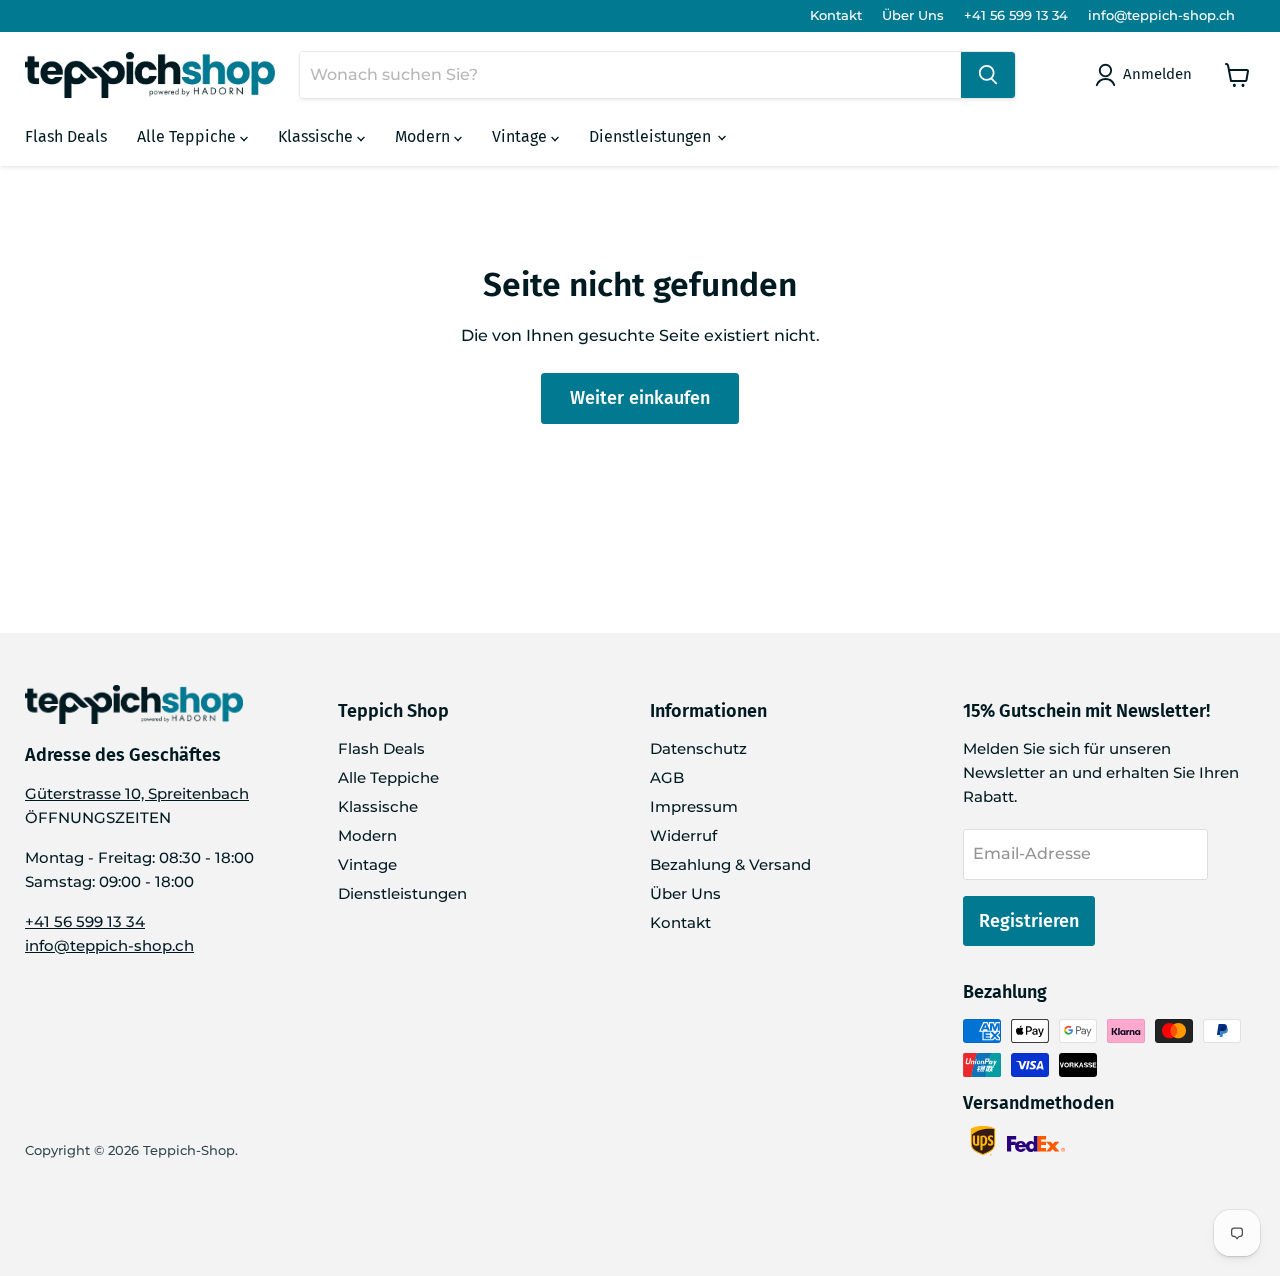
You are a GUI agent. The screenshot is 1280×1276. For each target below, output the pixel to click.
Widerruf (683, 835)
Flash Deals (66, 136)
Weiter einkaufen (640, 398)
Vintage (521, 136)
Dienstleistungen (652, 136)
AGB (667, 777)
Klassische (317, 136)
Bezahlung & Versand (730, 864)
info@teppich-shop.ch (1161, 15)
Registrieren (1029, 921)
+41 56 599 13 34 (1016, 15)
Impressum (694, 806)
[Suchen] (988, 75)
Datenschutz (698, 748)
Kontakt (836, 15)
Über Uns (913, 15)
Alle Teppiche (188, 136)
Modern (424, 136)
